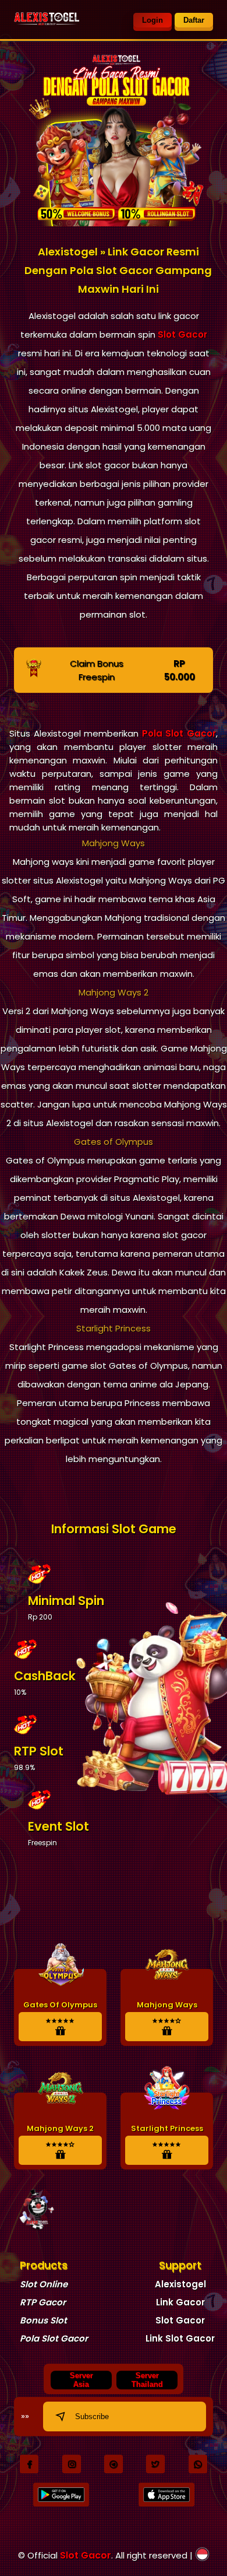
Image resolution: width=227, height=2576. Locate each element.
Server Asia (81, 2380)
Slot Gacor (182, 334)
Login (152, 20)
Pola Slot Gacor (179, 733)
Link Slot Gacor (180, 2338)
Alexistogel (180, 2284)
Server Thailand (147, 2380)
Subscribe (92, 2416)
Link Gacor (180, 2302)
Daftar (194, 20)
